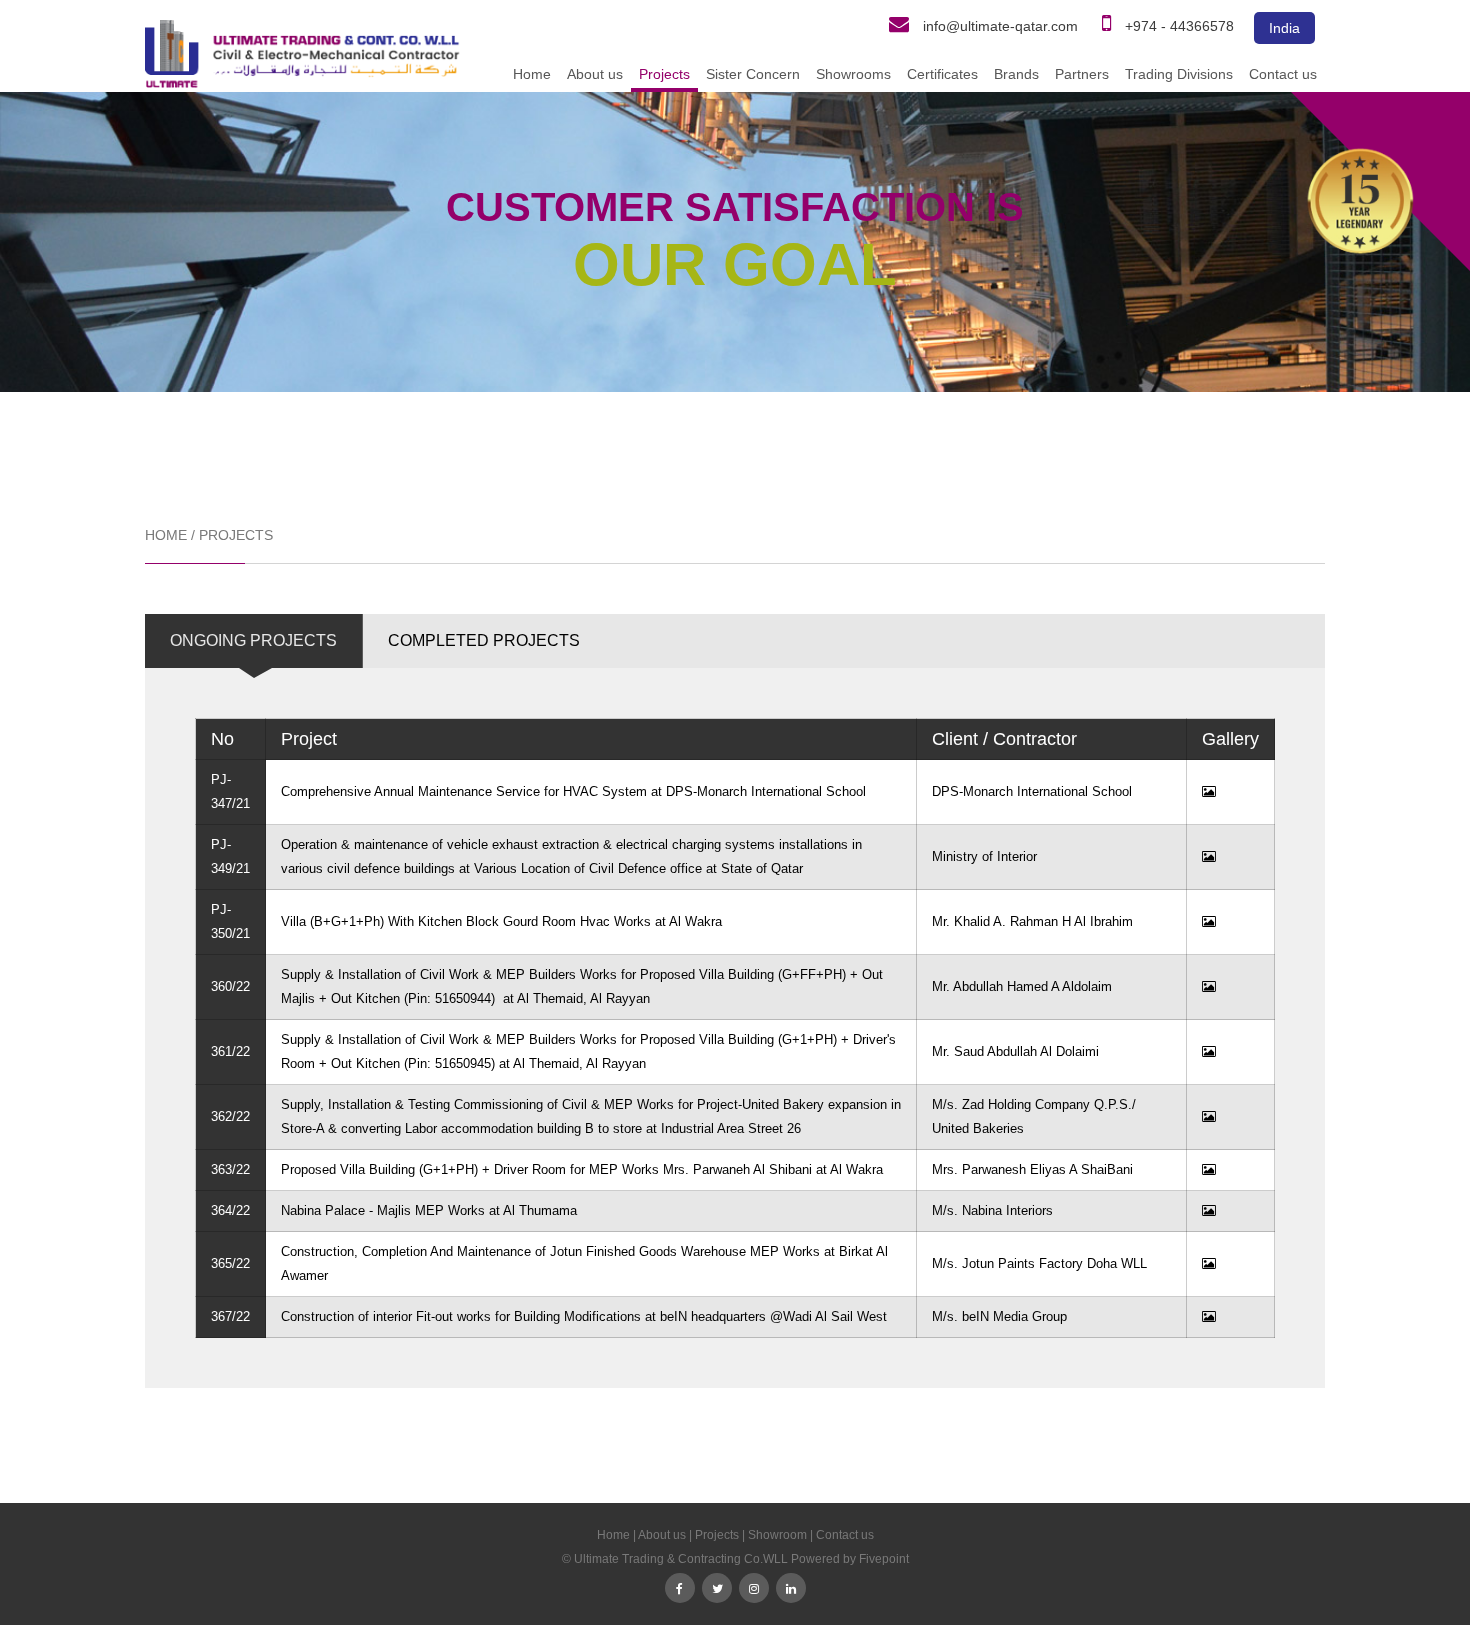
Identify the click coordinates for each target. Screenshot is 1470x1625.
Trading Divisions (1179, 74)
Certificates (942, 74)
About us (595, 74)
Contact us (1283, 74)
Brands (1016, 74)
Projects (664, 74)
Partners (1082, 74)
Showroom (777, 1535)
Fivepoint (884, 1559)
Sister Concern (753, 74)
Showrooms (853, 74)
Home (532, 74)
